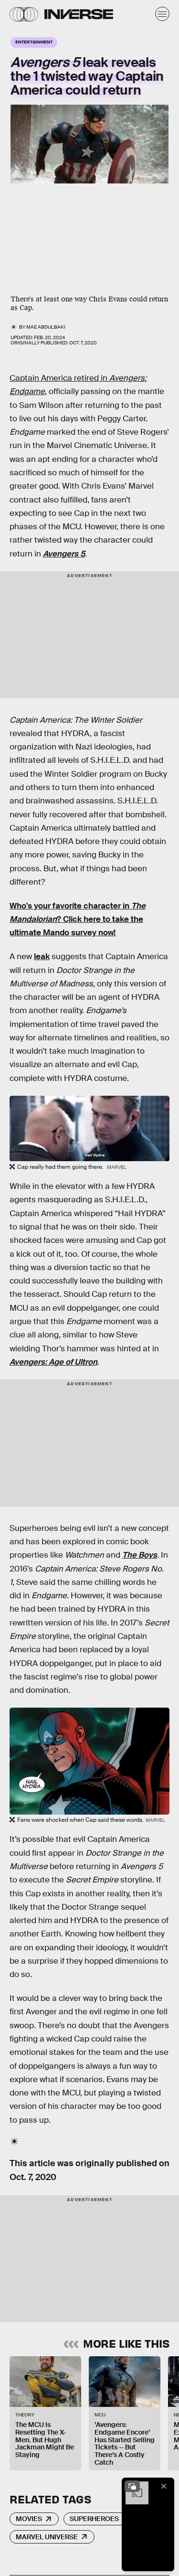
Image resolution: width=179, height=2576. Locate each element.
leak (42, 957)
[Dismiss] (164, 2486)
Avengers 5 (64, 554)
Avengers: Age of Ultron (53, 1362)
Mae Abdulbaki (46, 327)
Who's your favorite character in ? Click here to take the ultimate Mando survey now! (78, 919)
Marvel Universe (47, 2537)
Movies (29, 2519)
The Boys (140, 1555)
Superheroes (94, 2519)
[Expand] (132, 2486)
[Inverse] (79, 14)
